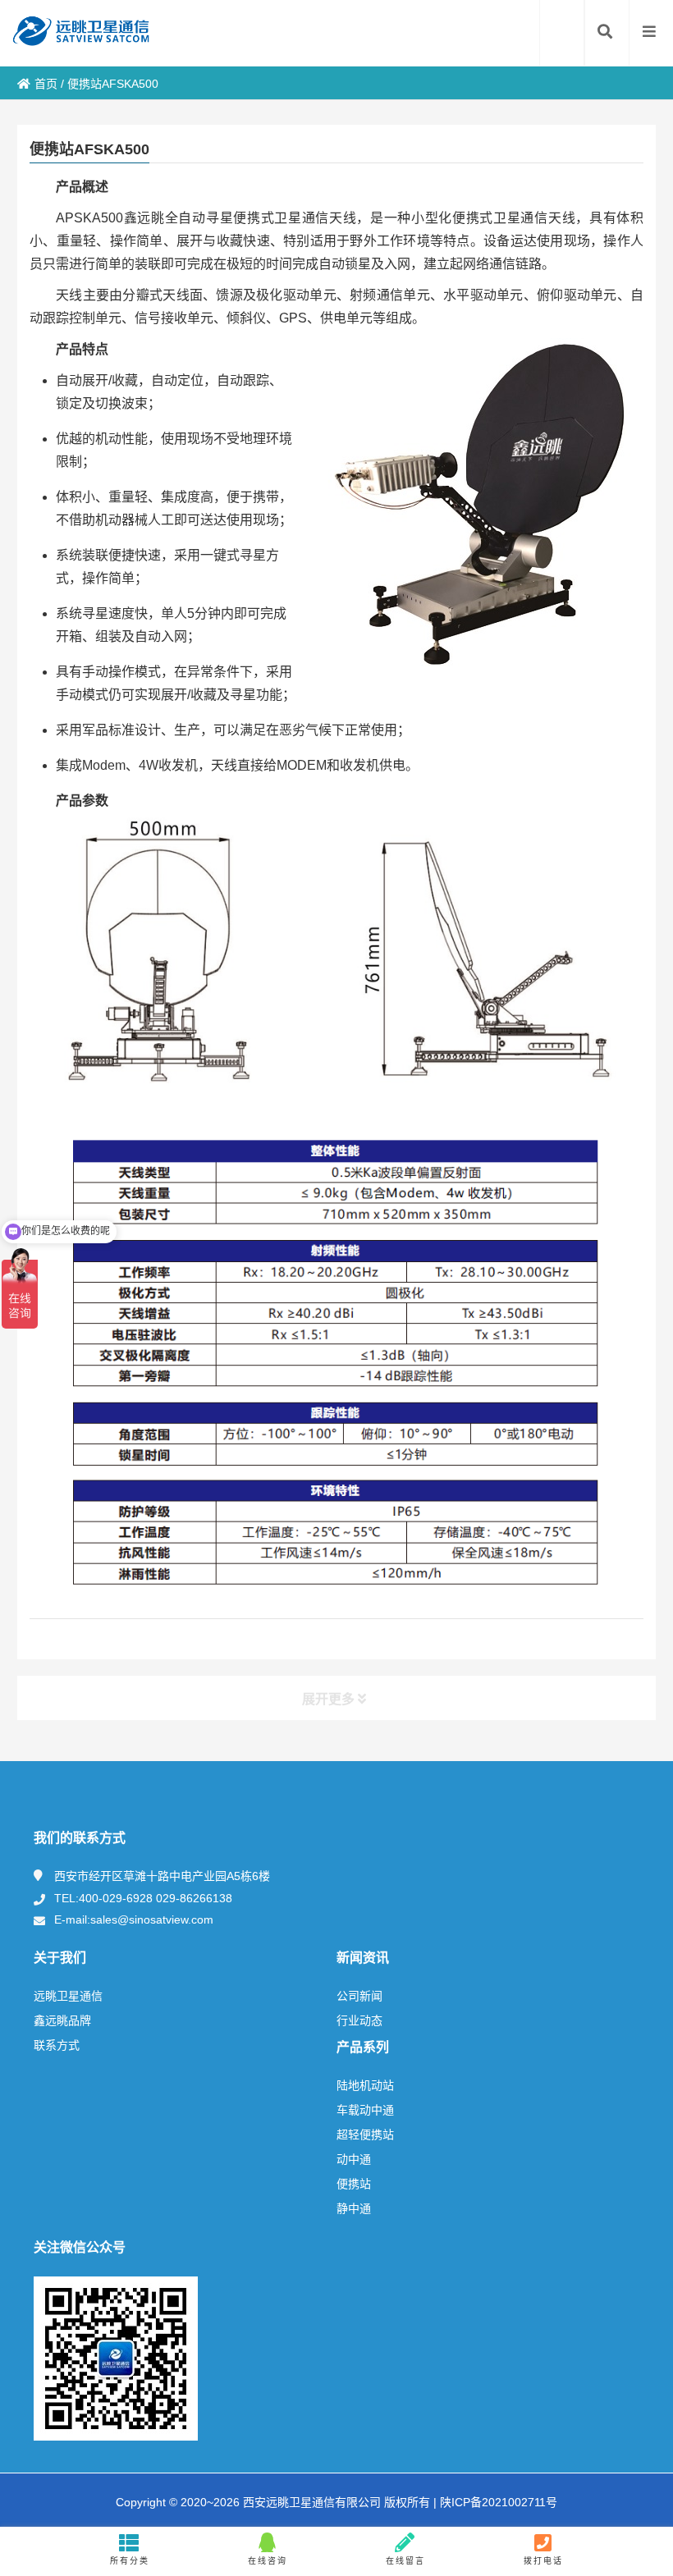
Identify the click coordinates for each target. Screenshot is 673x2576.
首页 (46, 84)
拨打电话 (543, 2561)
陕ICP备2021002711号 (497, 2502)
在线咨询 (268, 2561)
